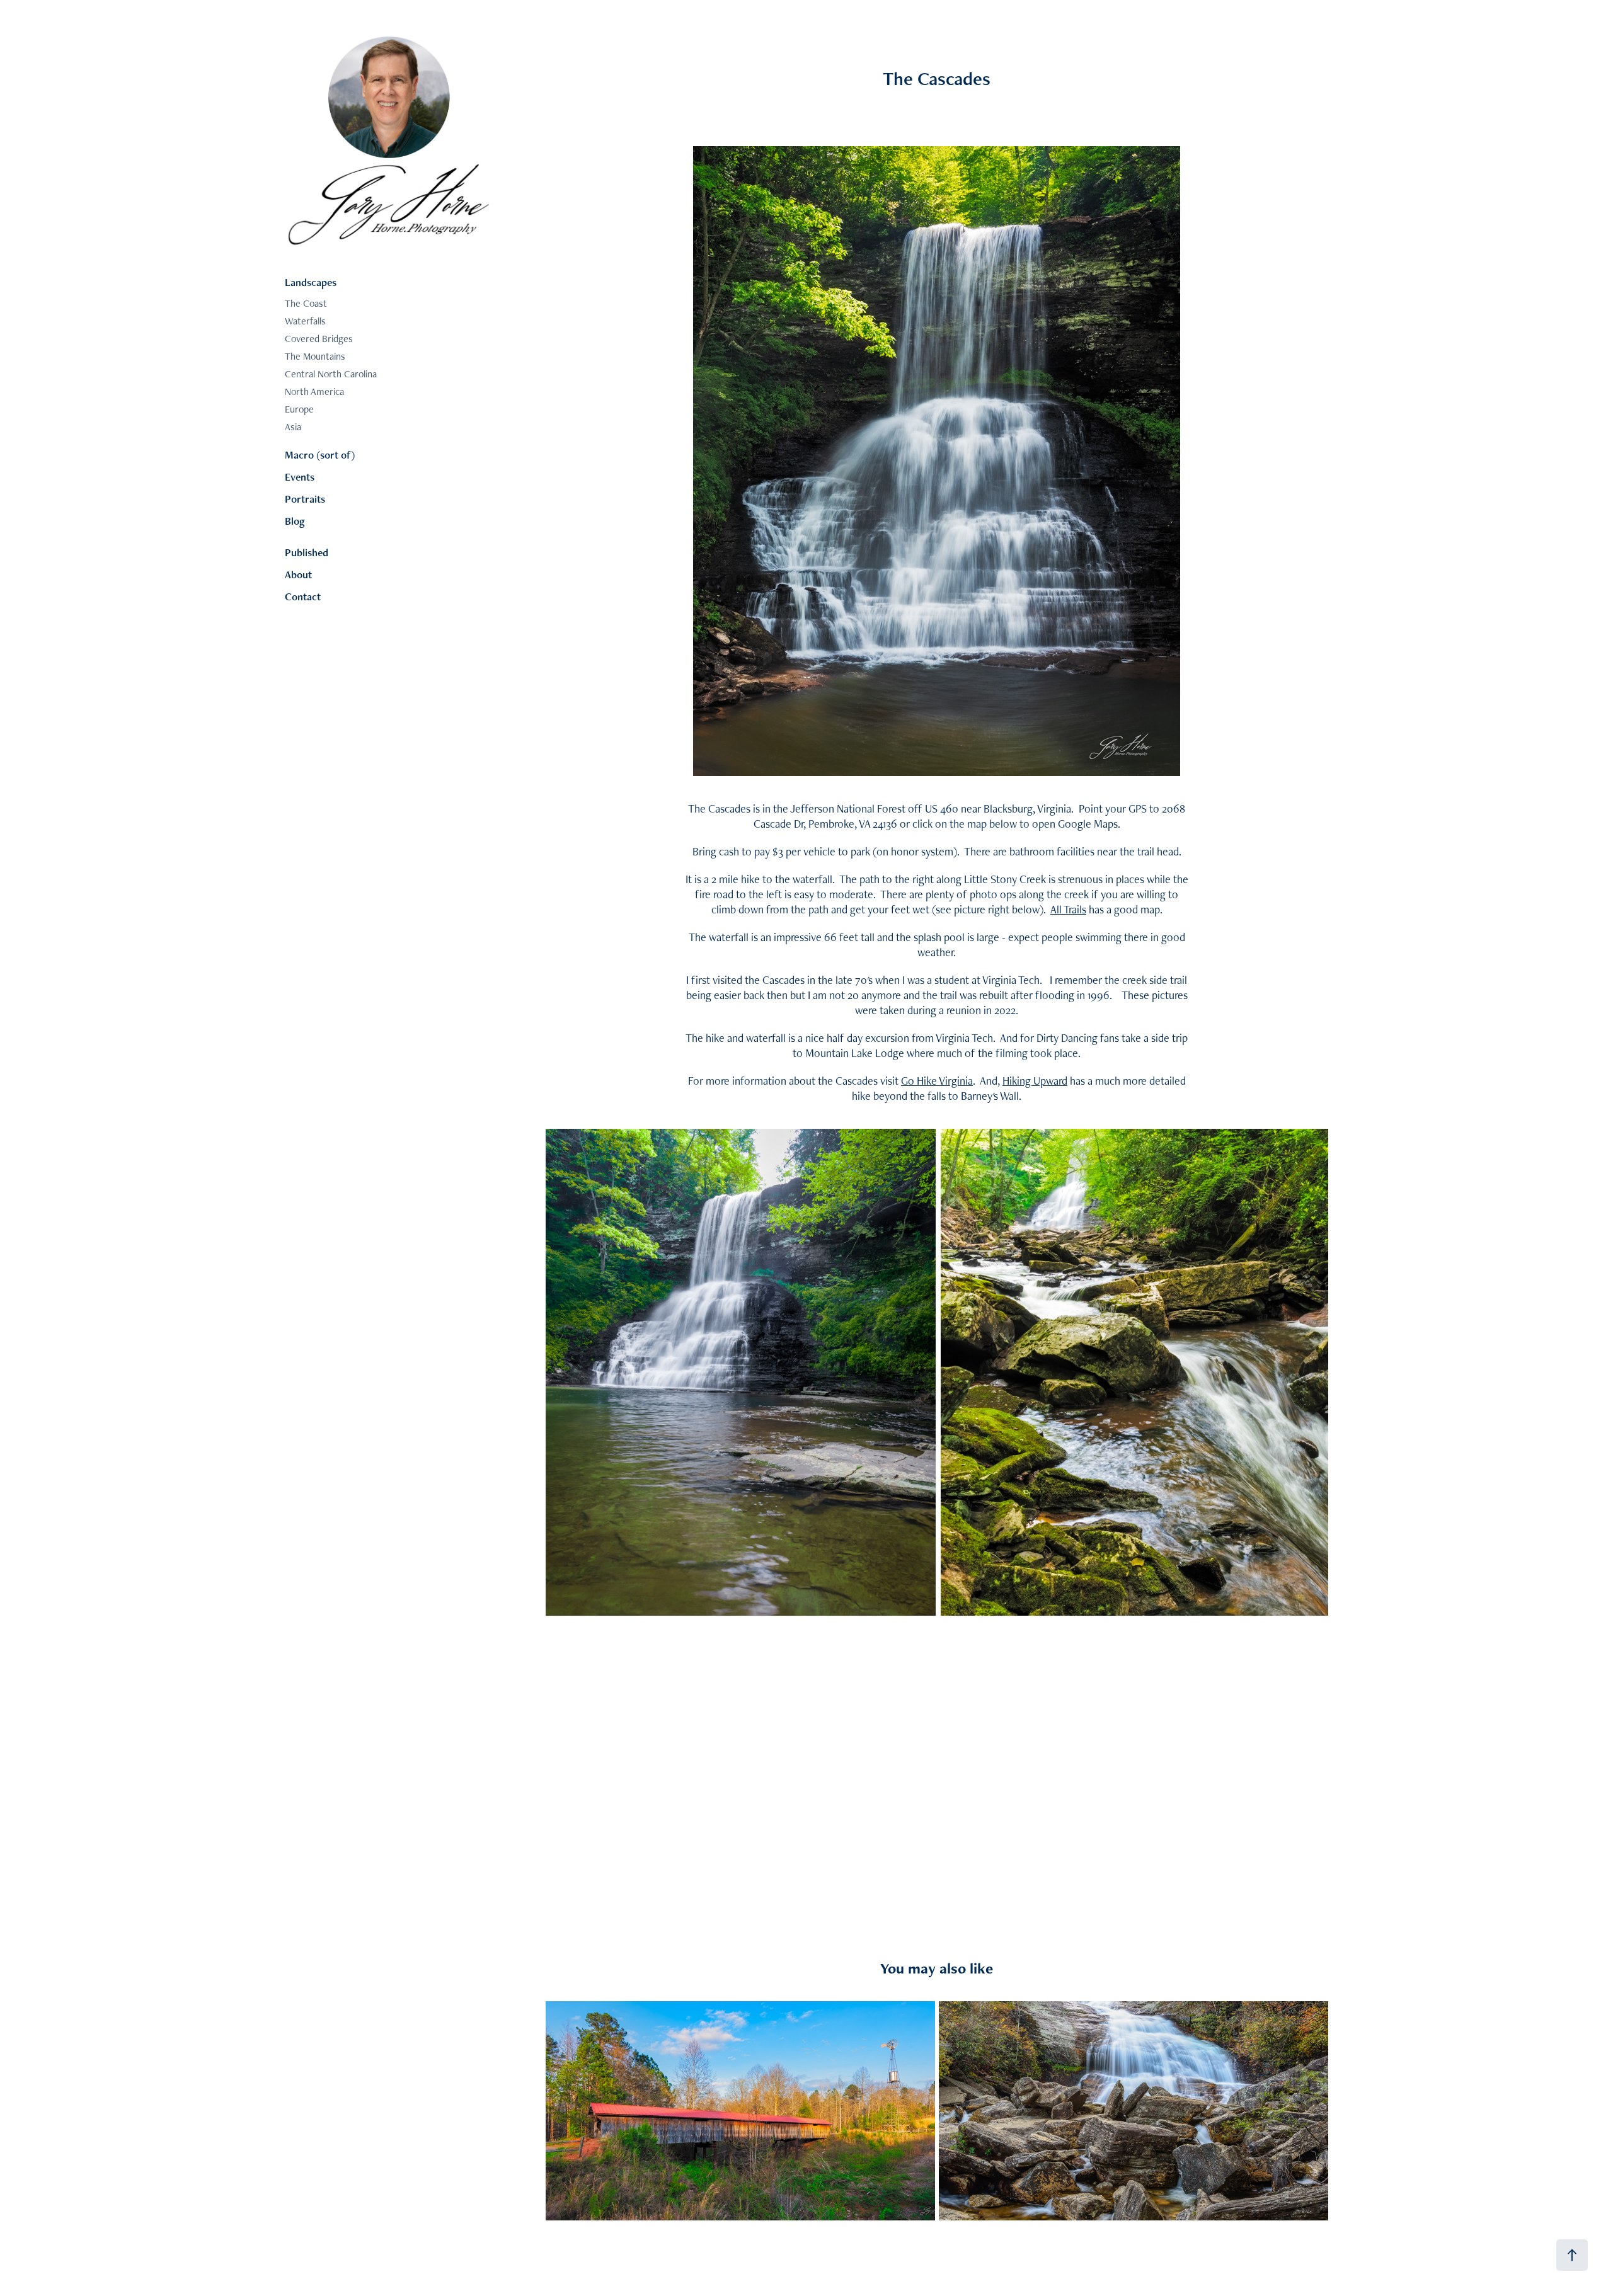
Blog (295, 521)
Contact (303, 597)
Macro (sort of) (320, 455)
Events (300, 477)
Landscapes (311, 282)
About (298, 574)
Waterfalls (305, 321)
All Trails (1068, 909)
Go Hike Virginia (937, 1081)
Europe (299, 409)
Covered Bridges (319, 339)
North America (314, 391)
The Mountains (315, 356)
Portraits (305, 499)
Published (307, 552)
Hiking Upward (1035, 1081)
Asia (293, 427)
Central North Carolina (331, 374)
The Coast (306, 303)
